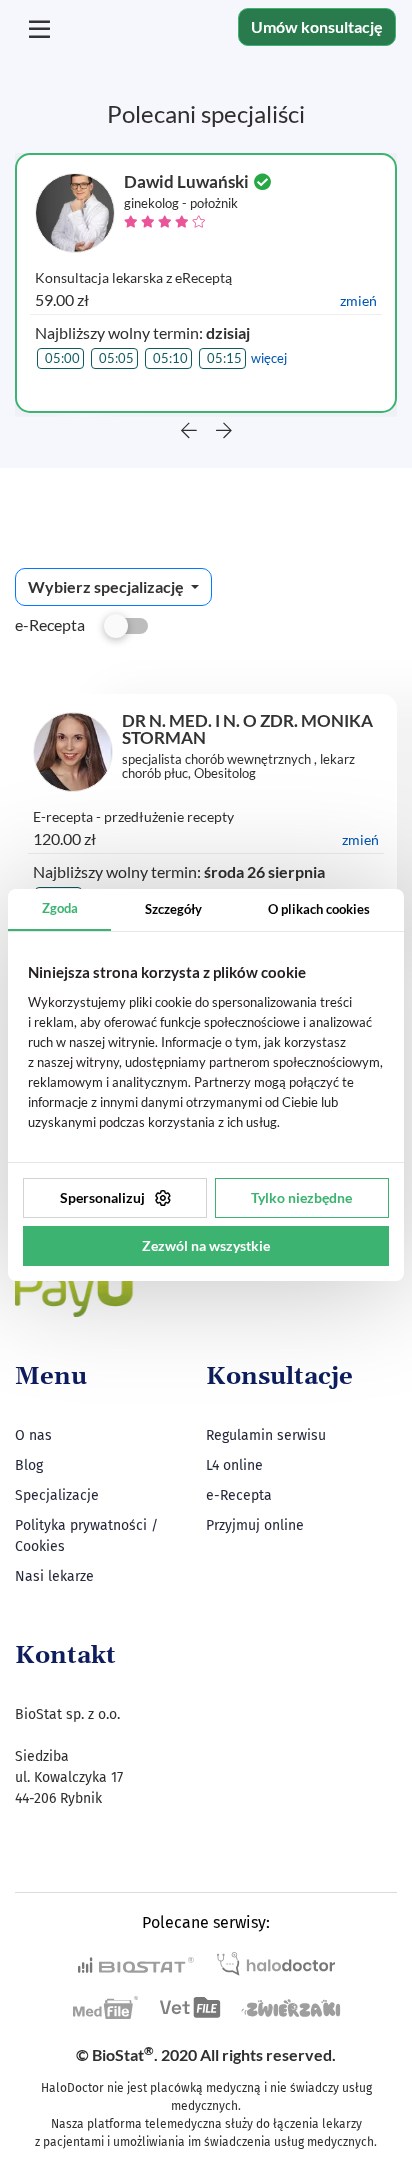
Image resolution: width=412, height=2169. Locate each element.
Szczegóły (173, 909)
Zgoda (60, 908)
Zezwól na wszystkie (206, 1245)
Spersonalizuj (102, 1197)
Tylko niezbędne (301, 1197)
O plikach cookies (319, 909)
